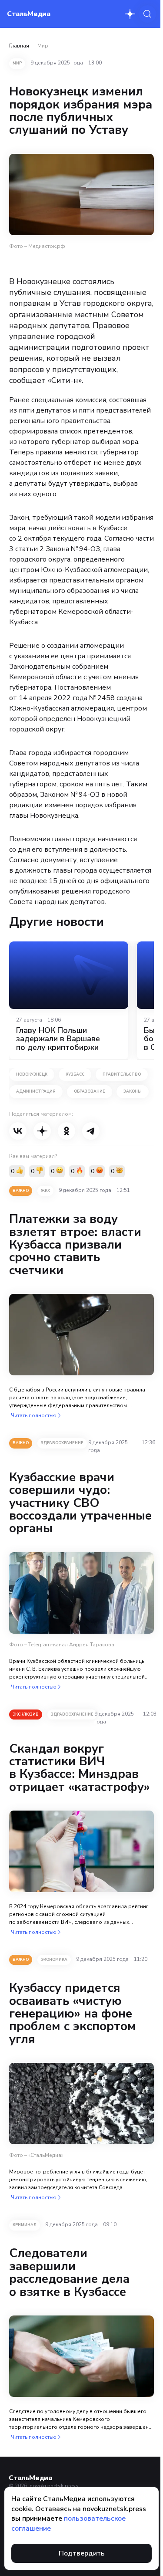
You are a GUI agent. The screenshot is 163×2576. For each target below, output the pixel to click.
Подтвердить (82, 2553)
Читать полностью (34, 1415)
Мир (43, 46)
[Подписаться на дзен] (130, 14)
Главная (19, 46)
